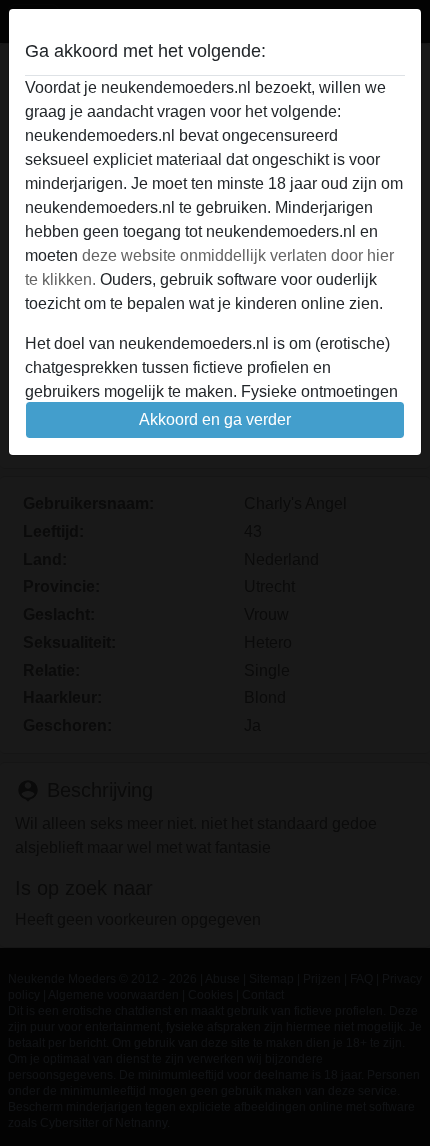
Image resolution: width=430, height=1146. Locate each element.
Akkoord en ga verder (215, 419)
